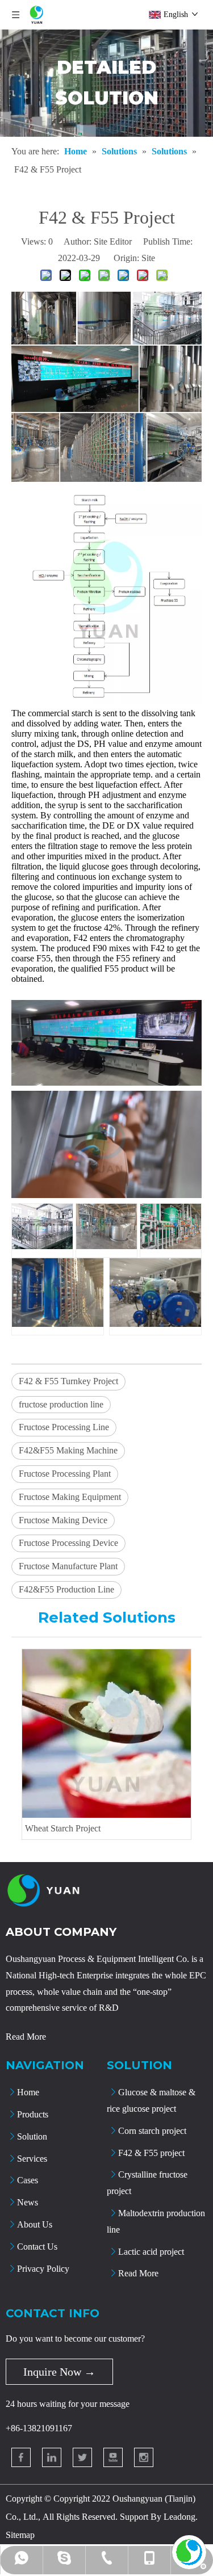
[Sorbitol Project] (123, 1734)
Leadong (179, 2517)
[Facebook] (21, 2457)
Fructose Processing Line (64, 1427)
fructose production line (61, 1404)
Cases (28, 2180)
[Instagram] (144, 2457)
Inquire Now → (59, 2372)
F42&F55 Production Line (66, 1589)
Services (32, 2159)
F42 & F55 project (151, 2153)
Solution (32, 2136)
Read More (26, 2037)
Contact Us (37, 2247)
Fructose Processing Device (68, 1543)
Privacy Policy (43, 2269)
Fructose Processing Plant (65, 1474)
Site (148, 258)
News (28, 2202)
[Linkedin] (52, 2457)
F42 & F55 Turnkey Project (68, 1381)
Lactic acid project (151, 2252)
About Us (35, 2224)
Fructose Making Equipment (70, 1497)
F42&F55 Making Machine (68, 1450)
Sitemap (20, 2535)
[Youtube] (113, 2457)
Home (28, 2092)
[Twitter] (82, 2457)
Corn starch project (152, 2131)
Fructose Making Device (63, 1520)
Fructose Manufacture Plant (68, 1566)
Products (33, 2114)
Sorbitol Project (69, 1828)
